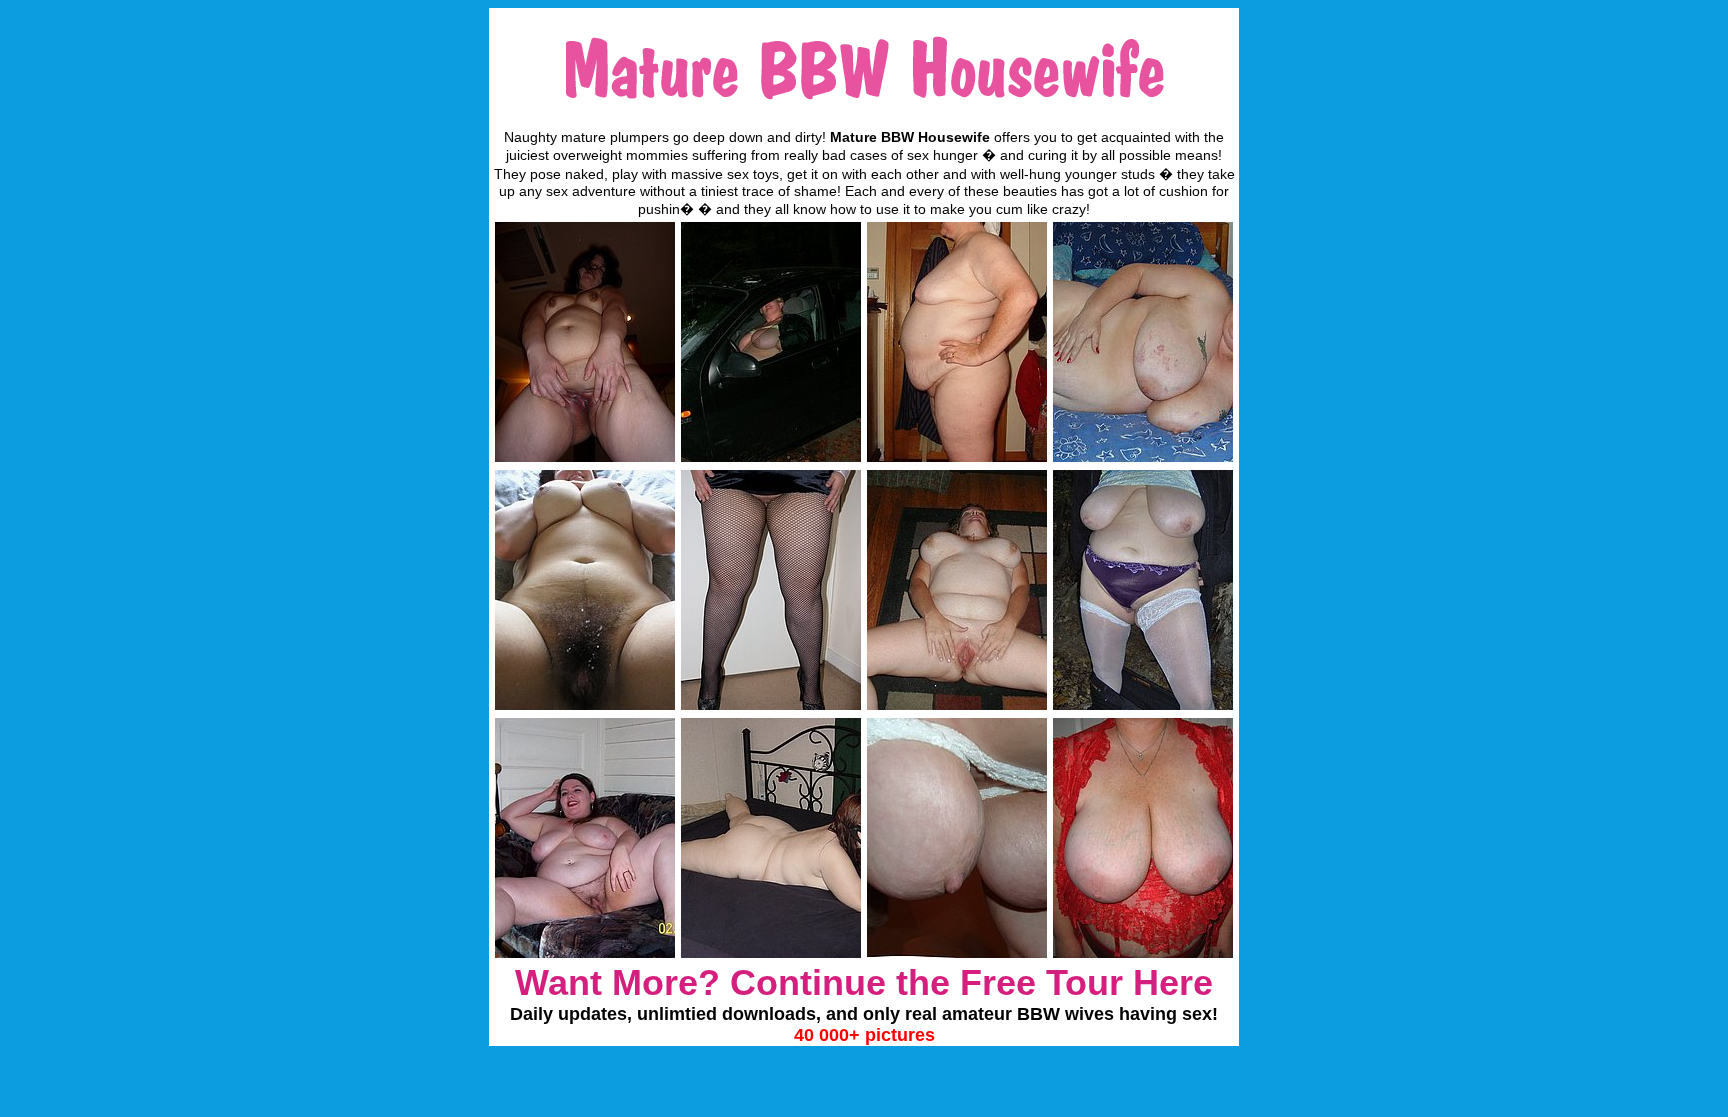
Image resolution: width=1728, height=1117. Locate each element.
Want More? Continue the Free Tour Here (864, 982)
